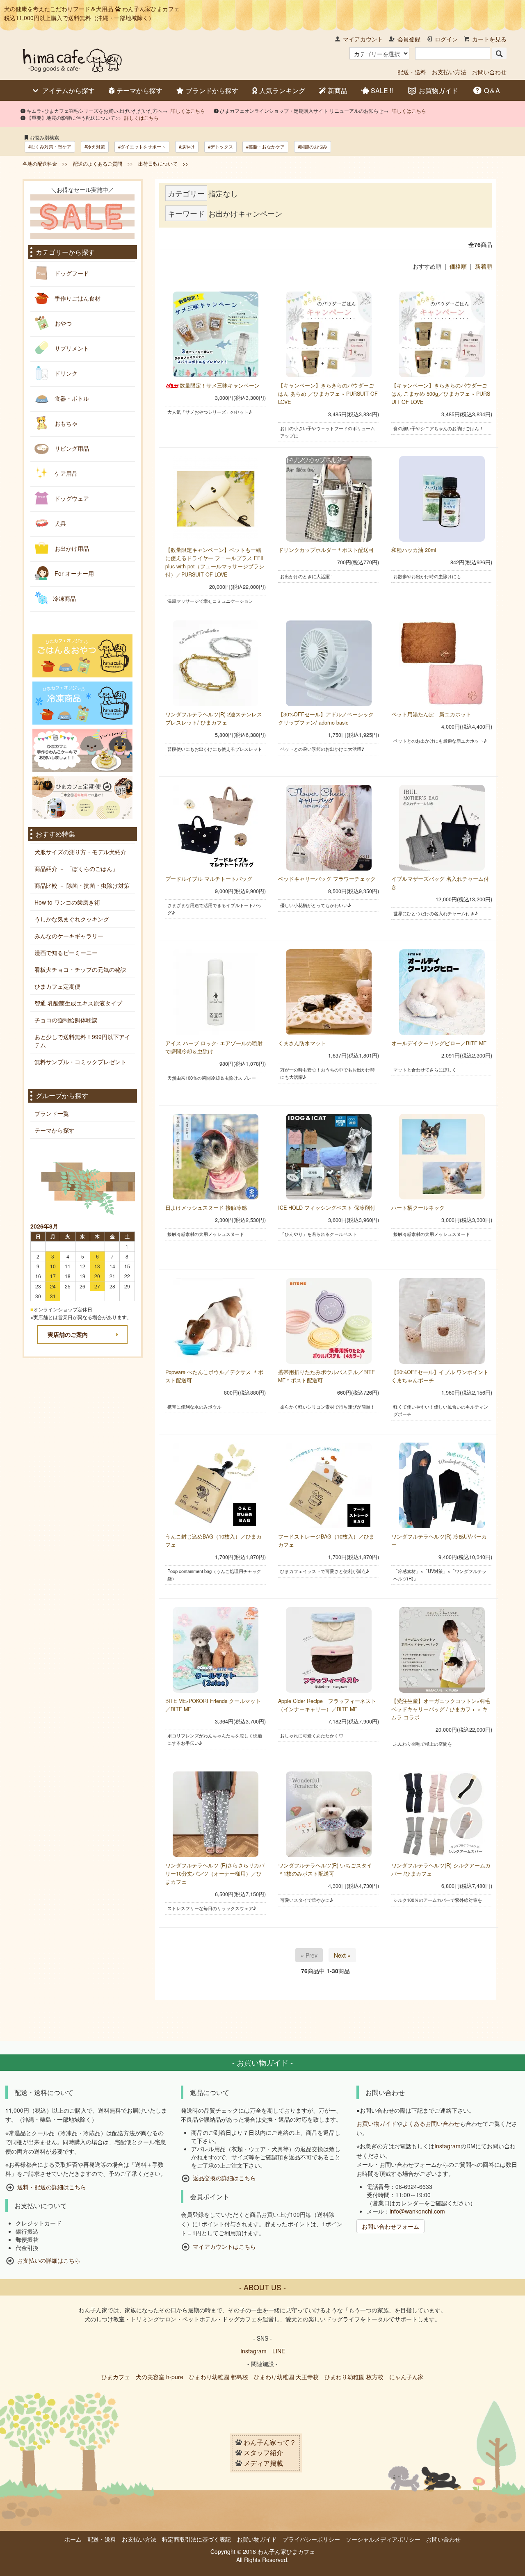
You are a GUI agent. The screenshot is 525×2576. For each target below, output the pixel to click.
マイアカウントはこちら (224, 2246)
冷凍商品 (64, 598)
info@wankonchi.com (417, 2211)
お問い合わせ (489, 72)
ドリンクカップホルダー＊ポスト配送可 (326, 550)
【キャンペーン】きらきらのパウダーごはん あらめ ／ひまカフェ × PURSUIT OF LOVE (328, 394)
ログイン (446, 39)
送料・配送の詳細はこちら (52, 2187)
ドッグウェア (71, 498)
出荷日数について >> (163, 163)
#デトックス (220, 146)
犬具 (59, 523)
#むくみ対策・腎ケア (50, 146)
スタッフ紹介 (263, 2453)
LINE (279, 2351)
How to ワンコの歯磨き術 (67, 902)
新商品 (338, 91)
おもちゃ (65, 423)
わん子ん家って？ (270, 2442)
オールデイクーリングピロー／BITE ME (439, 1043)
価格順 (458, 266)
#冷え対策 (95, 146)
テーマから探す (139, 91)
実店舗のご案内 (68, 1334)
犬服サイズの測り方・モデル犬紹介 (80, 852)
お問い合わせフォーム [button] (390, 2226)
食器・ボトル (71, 398)
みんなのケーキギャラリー (69, 936)
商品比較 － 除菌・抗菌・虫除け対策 (82, 885)
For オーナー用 (73, 573)
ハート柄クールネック (418, 1208)
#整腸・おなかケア (265, 146)
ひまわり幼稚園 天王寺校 (286, 2377)
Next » (342, 1955)
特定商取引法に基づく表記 (196, 2539)
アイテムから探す (68, 90)
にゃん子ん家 (406, 2377)
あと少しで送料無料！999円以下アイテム (82, 1041)
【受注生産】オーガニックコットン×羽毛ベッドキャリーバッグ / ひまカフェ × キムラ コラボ (441, 1709)
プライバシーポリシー (311, 2539)
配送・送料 (412, 72)
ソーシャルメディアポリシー (383, 2539)
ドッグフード (71, 273)
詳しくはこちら (188, 111)
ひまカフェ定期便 (57, 986)
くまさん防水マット (302, 1043)
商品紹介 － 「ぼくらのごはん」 (76, 869)
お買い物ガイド (377, 2123)
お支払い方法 (449, 72)
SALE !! (382, 91)
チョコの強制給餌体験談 (66, 1020)
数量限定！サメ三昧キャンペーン (220, 385)
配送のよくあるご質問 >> (103, 163)
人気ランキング (282, 91)
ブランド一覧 (52, 1113)
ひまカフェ (116, 2377)
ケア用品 (65, 473)
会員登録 (409, 39)
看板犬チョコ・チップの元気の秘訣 (80, 969)
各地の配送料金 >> (45, 163)
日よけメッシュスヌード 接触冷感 (206, 1208)
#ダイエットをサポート (142, 146)
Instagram (447, 2146)
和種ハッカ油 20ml (414, 550)
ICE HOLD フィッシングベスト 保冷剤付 (327, 1208)
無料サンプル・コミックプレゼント (80, 1062)
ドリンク (65, 373)
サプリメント (71, 348)
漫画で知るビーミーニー (66, 953)
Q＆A (492, 90)
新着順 (484, 266)
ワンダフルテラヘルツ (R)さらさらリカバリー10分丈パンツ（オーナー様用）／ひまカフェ (215, 1874)
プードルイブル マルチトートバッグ (209, 879)
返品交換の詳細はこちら (224, 2178)
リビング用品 (71, 448)
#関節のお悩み (313, 146)
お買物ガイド (438, 90)
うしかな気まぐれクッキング (72, 919)
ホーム (73, 2539)
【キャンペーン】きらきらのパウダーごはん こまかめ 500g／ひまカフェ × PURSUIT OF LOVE (441, 394)
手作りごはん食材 (77, 298)
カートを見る (489, 39)
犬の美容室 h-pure (160, 2377)
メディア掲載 (263, 2463)
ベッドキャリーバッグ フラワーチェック (327, 879)
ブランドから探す (212, 91)
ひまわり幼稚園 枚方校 (354, 2377)
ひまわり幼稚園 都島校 (219, 2377)
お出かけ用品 (71, 548)
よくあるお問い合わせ (431, 2123)
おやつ (62, 323)
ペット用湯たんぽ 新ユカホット (431, 714)
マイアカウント (363, 39)
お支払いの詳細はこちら (49, 2261)
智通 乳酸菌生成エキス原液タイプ (78, 1003)
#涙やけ (187, 146)
